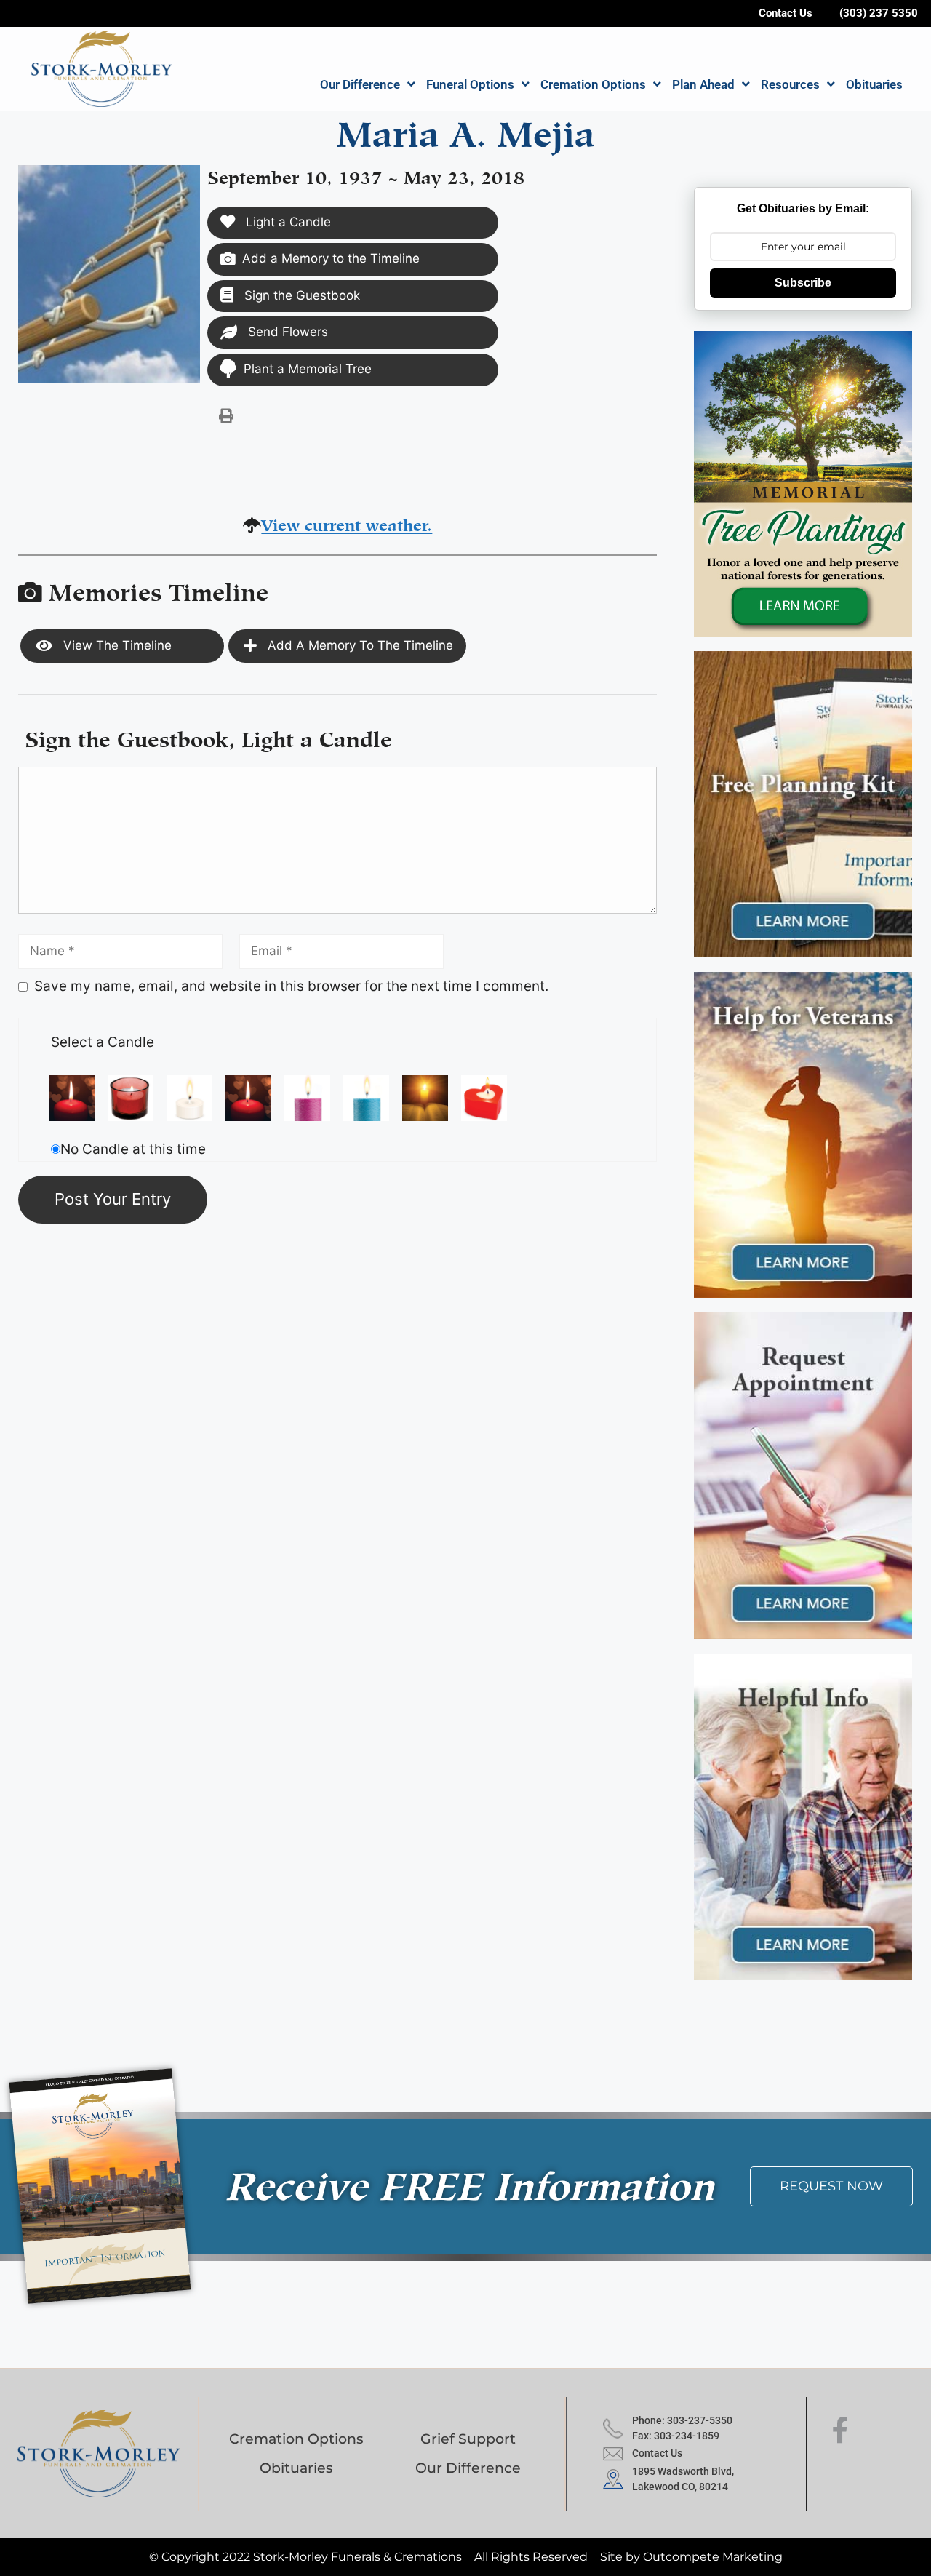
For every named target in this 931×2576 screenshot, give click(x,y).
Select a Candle (103, 1042)
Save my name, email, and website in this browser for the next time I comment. (291, 986)
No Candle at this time (133, 1149)
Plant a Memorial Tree (308, 369)
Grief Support (468, 2439)
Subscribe (803, 283)
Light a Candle (287, 222)
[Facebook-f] (840, 2431)
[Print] (226, 415)
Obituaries (874, 84)
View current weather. (347, 523)
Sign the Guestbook (300, 295)
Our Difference (360, 84)
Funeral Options (470, 84)
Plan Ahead (703, 84)
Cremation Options (593, 84)
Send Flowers (286, 332)
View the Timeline (116, 645)
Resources (790, 84)
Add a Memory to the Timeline (331, 258)
